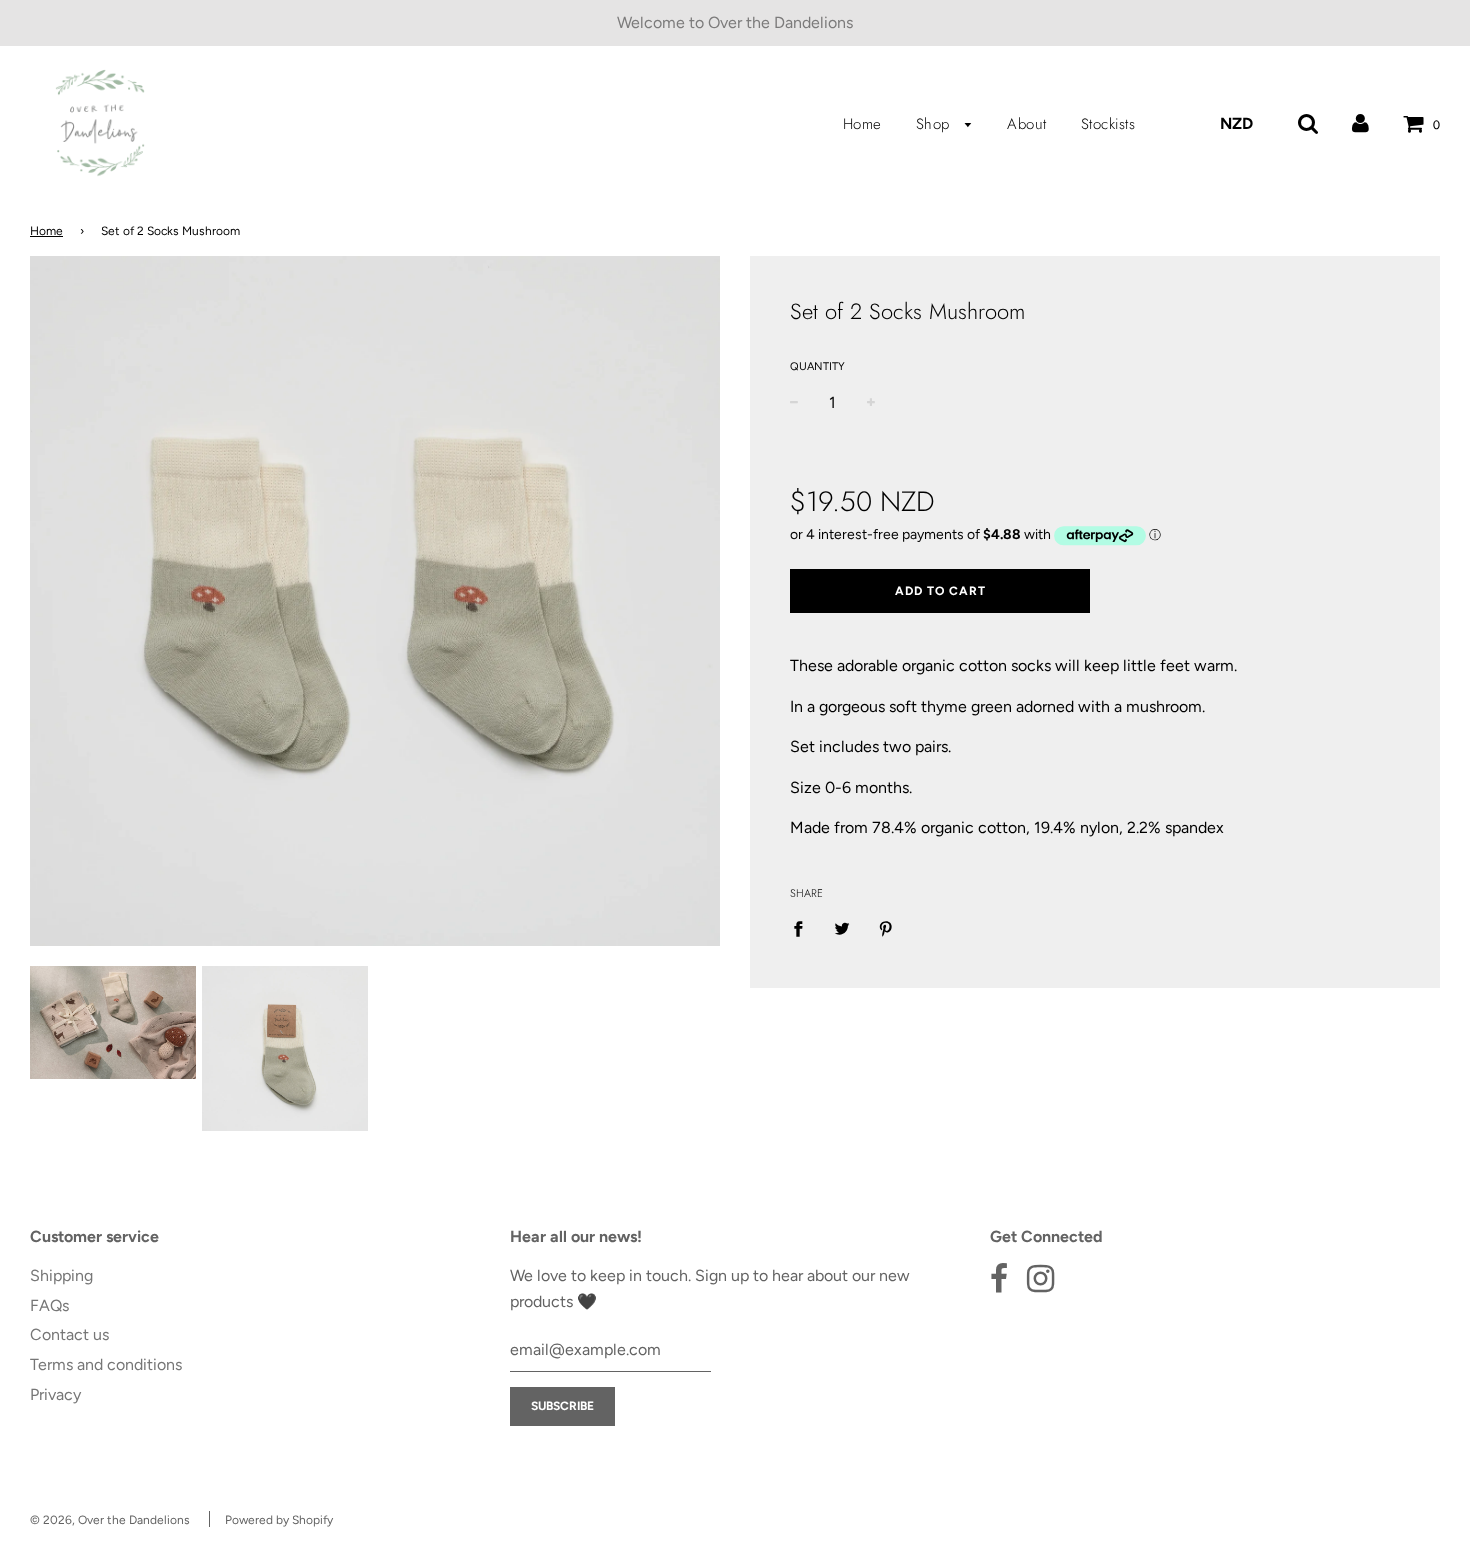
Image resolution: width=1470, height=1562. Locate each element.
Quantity (817, 366)
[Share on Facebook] (804, 928)
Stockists (1108, 124)
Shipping (61, 1275)
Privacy (55, 1394)
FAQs (49, 1305)
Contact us (69, 1334)
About (1027, 124)
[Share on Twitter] (842, 928)
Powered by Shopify (279, 1520)
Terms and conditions (106, 1364)
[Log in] (1360, 123)
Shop (936, 124)
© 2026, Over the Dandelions (110, 1520)
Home (862, 124)
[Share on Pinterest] (886, 928)
